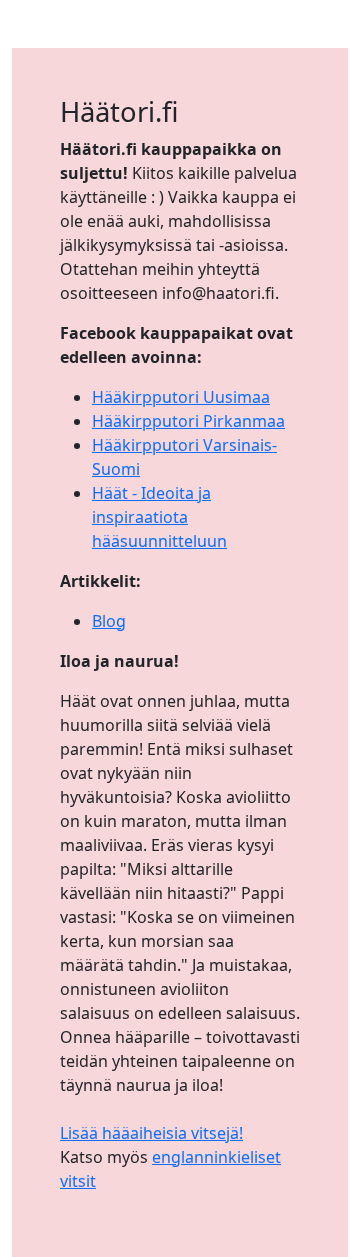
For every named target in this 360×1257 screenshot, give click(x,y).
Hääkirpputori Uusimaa (181, 397)
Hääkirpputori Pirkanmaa (188, 421)
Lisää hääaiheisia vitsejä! (151, 1133)
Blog (109, 621)
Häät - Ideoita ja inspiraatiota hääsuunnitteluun (159, 517)
